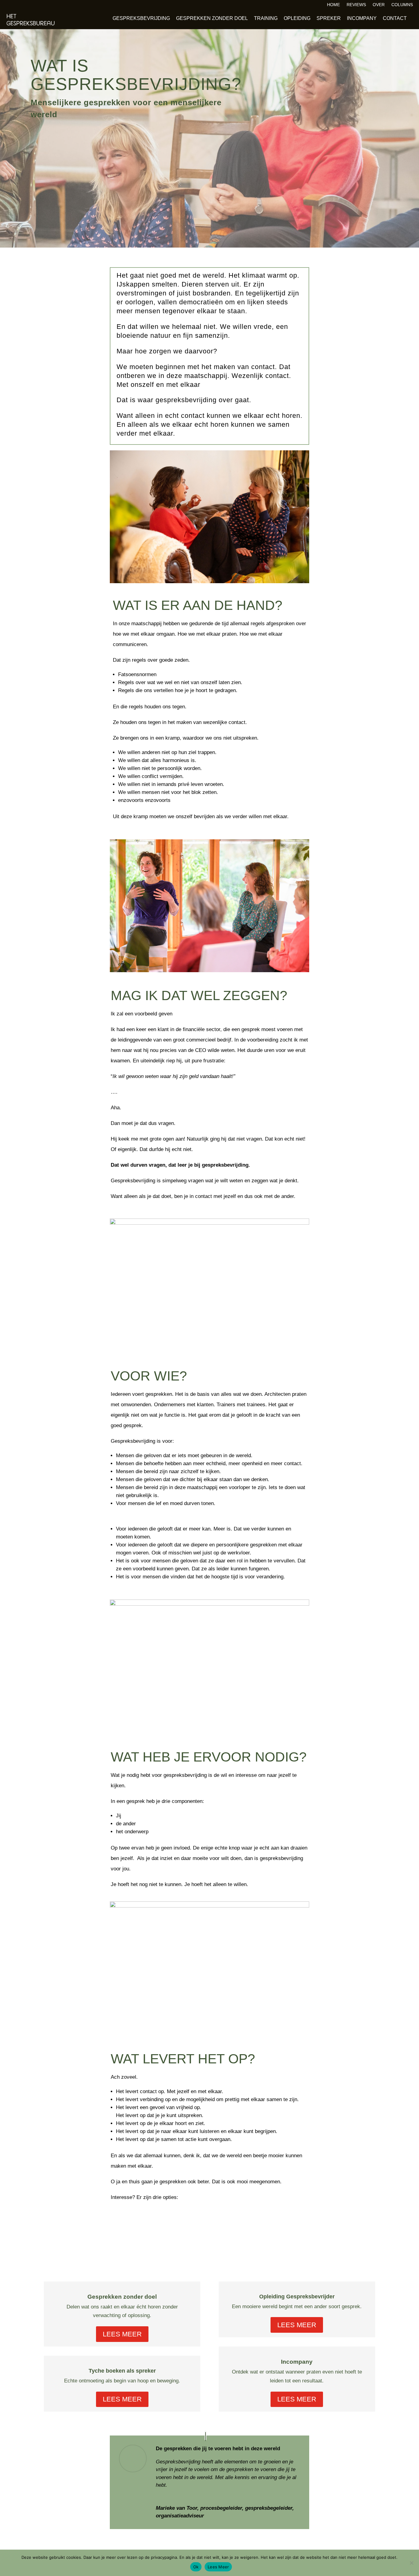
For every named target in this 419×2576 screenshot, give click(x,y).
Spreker (329, 18)
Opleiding (297, 18)
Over (379, 5)
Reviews (356, 5)
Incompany (362, 18)
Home (333, 5)
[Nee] (411, 2563)
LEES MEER (122, 2334)
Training (266, 18)
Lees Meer (218, 2567)
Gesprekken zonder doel (212, 18)
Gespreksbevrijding (141, 18)
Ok (196, 2567)
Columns (402, 5)
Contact (395, 18)
